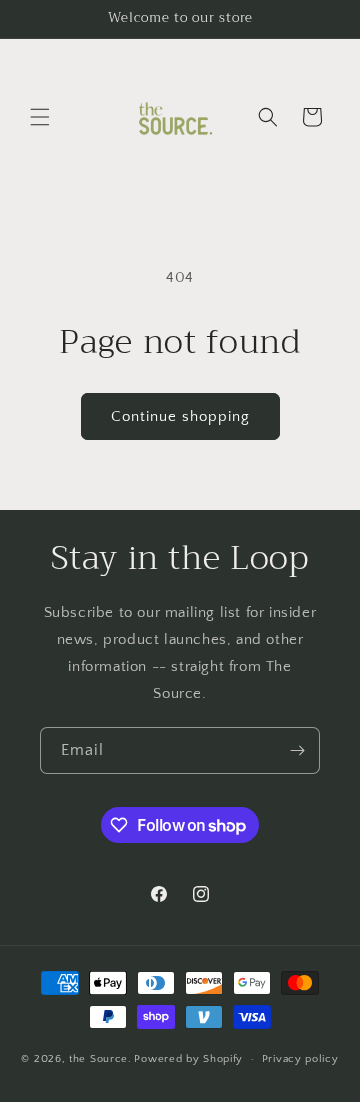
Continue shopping (180, 416)
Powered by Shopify (188, 1059)
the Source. (100, 1059)
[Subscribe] (297, 750)
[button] (40, 117)
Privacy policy (300, 1059)
